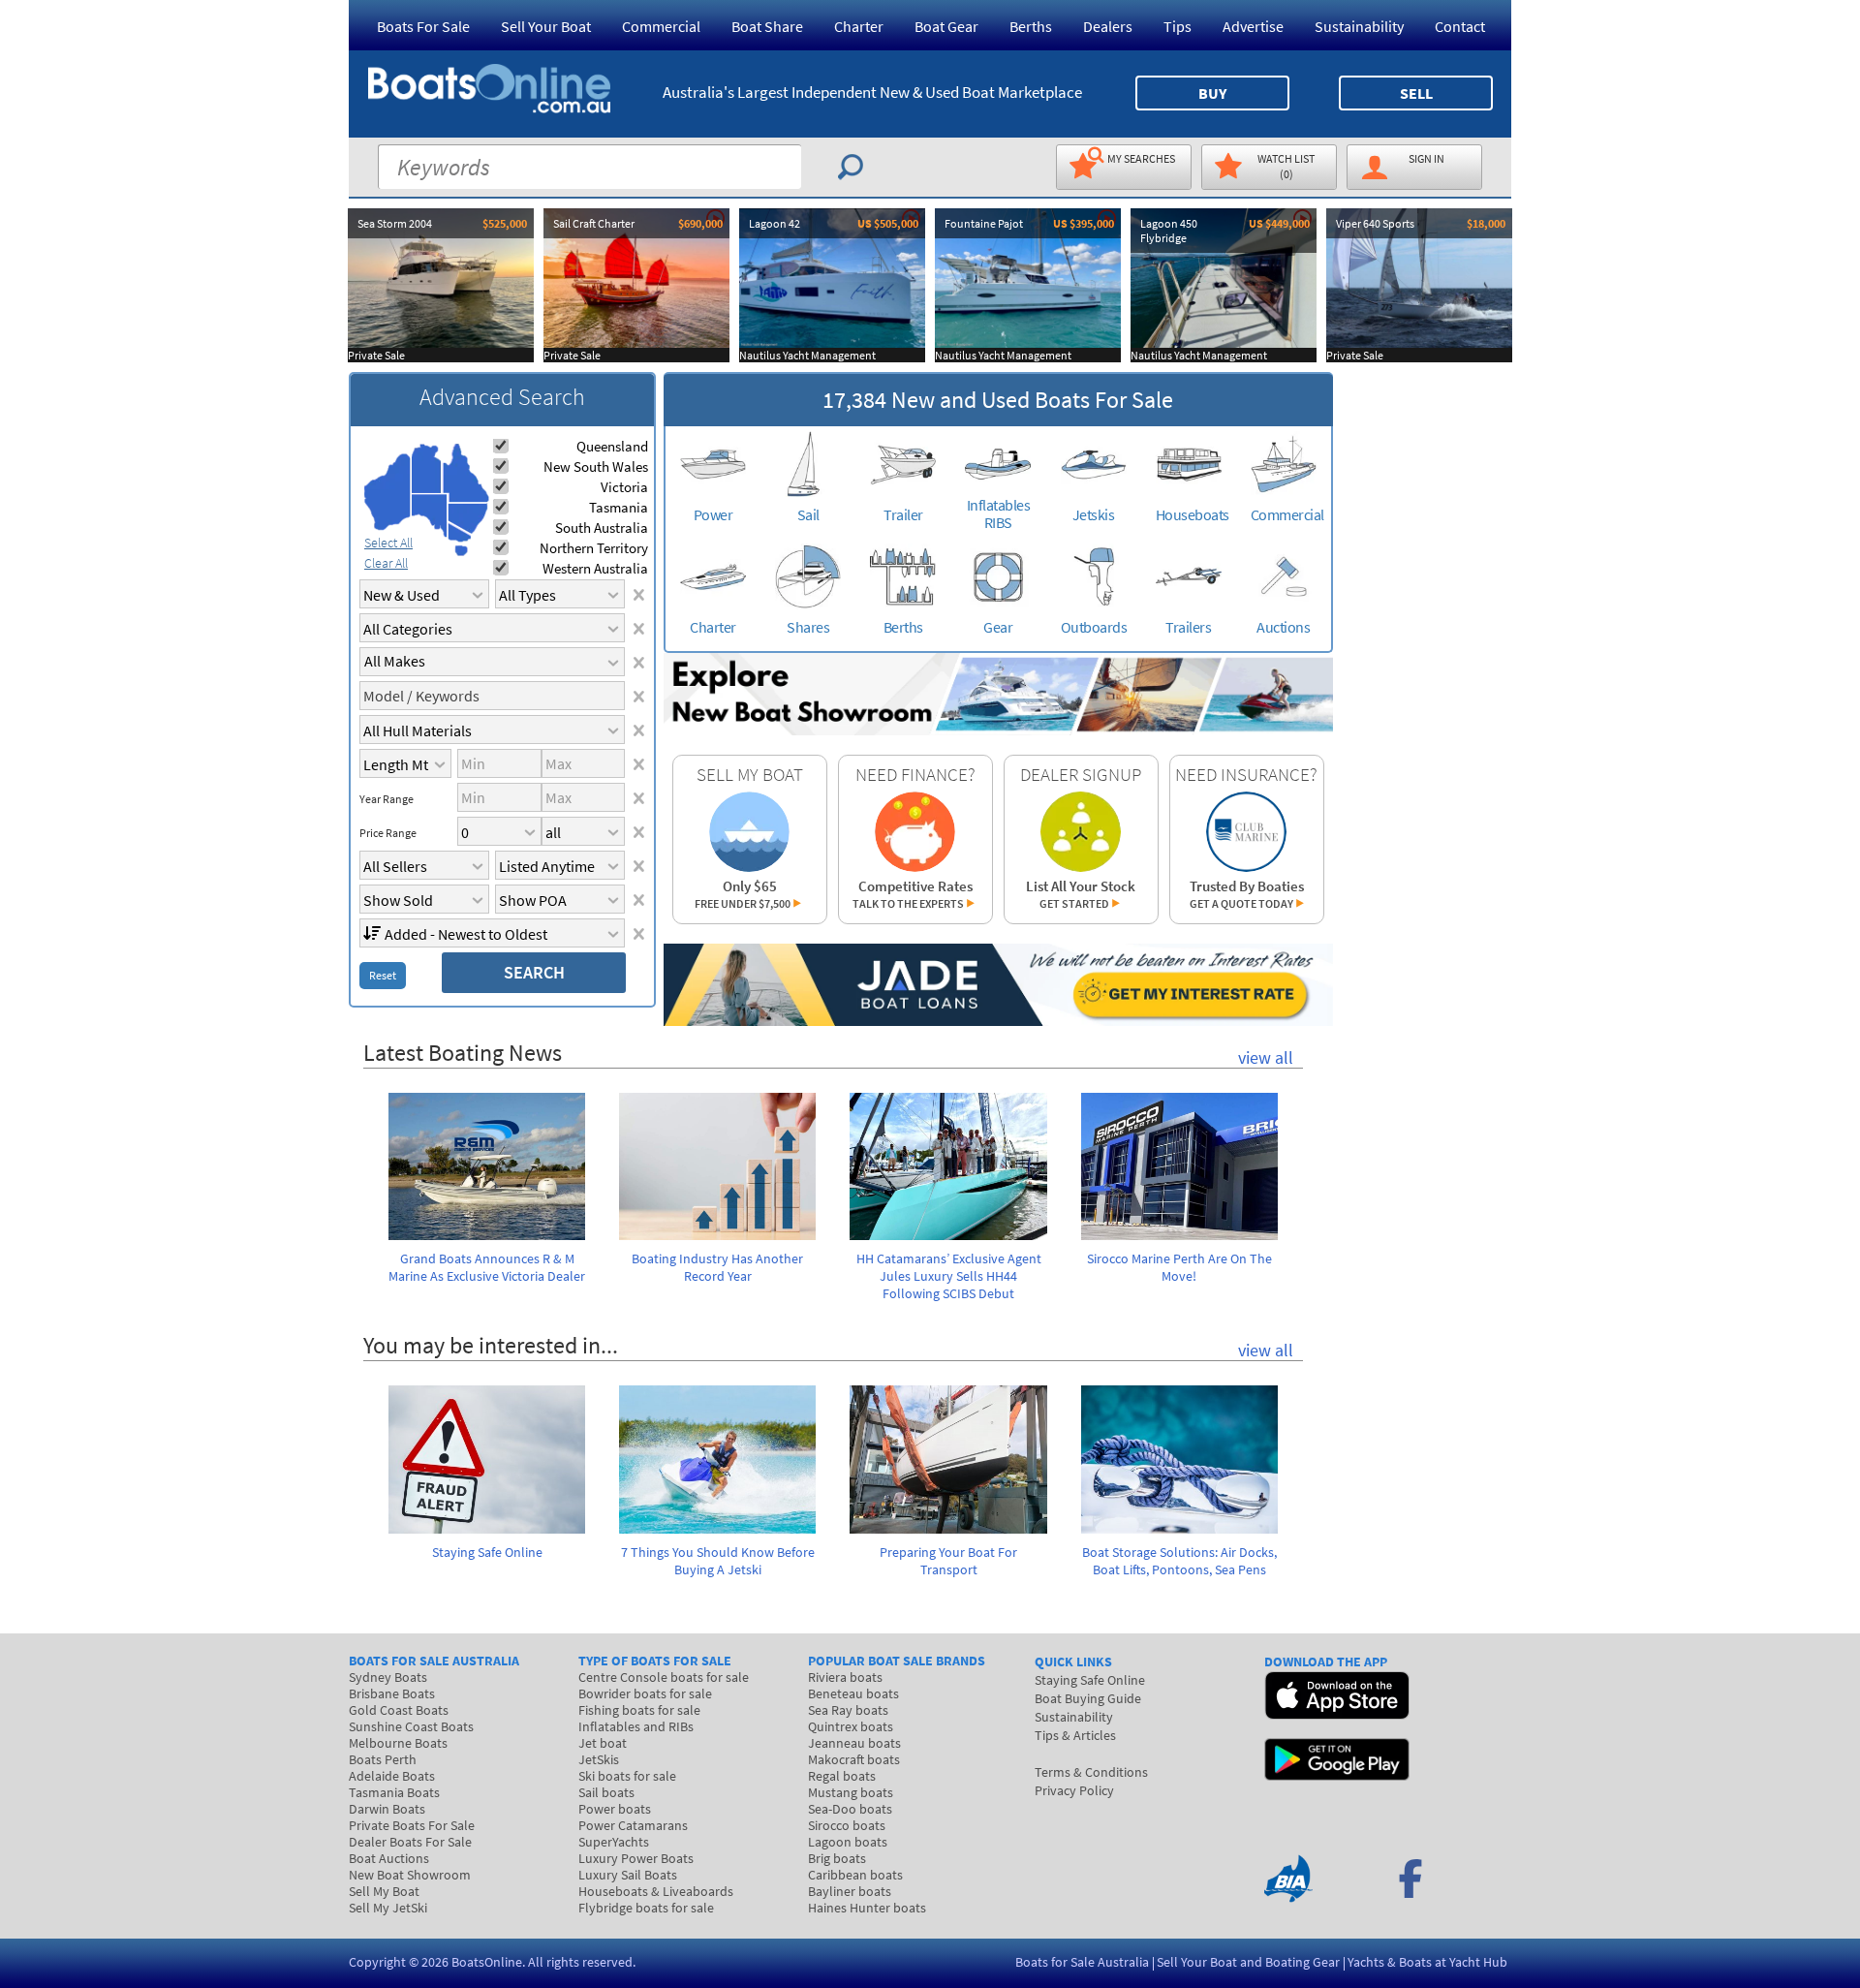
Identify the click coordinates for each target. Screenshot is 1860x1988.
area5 (468, 519)
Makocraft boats (854, 1759)
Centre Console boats (664, 1677)
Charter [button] (859, 26)
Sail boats (606, 1792)
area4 (465, 473)
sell (1416, 93)
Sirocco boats (847, 1825)
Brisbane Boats (392, 1693)
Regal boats (842, 1776)
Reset (383, 975)
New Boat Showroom (410, 1875)
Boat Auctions (389, 1858)
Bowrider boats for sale (645, 1693)
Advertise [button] (1253, 26)
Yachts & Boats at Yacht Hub (1427, 1962)
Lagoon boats (848, 1842)
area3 (430, 516)
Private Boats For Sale (412, 1825)
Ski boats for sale (627, 1776)
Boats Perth (383, 1759)
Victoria (624, 487)
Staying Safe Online (1090, 1680)
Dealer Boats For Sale (410, 1842)
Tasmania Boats (394, 1792)
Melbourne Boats (398, 1743)
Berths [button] (1031, 26)
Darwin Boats (387, 1809)
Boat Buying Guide (1088, 1698)
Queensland (612, 446)
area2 (427, 468)
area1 (387, 492)
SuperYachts (614, 1842)
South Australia (602, 528)
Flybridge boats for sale (646, 1908)
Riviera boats (845, 1677)
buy (1212, 93)
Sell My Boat (384, 1891)
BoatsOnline (487, 1962)
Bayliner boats (850, 1891)
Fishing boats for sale (639, 1710)
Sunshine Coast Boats (411, 1726)
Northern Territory (594, 548)
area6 (460, 532)
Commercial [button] (661, 26)
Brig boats (837, 1858)
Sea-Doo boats (850, 1809)
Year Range (387, 799)
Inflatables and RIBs (636, 1726)
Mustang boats (851, 1792)
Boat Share (767, 26)
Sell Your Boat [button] (546, 26)
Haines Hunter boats (867, 1908)
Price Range (388, 833)
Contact (1460, 26)
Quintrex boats (851, 1726)
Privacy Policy (1074, 1790)
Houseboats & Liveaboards (656, 1891)
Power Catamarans (633, 1825)
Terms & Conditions (1091, 1772)
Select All (388, 543)
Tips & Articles (1075, 1735)
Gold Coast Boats (399, 1710)
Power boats (615, 1809)
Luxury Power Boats (636, 1858)
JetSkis (599, 1759)
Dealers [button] (1108, 26)
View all (1266, 1057)
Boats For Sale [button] (423, 26)
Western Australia (595, 568)
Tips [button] (1178, 26)
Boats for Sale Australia (1082, 1962)
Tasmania (619, 507)
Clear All (386, 563)
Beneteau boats (853, 1693)
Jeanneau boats (854, 1743)
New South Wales (596, 466)
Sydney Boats (388, 1677)
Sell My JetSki (388, 1908)
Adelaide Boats (392, 1776)
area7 (461, 550)
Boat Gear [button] (946, 26)
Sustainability (1359, 26)
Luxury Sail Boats (628, 1875)
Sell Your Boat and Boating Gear (1248, 1962)
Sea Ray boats (848, 1710)
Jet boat (603, 1743)
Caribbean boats (855, 1875)
